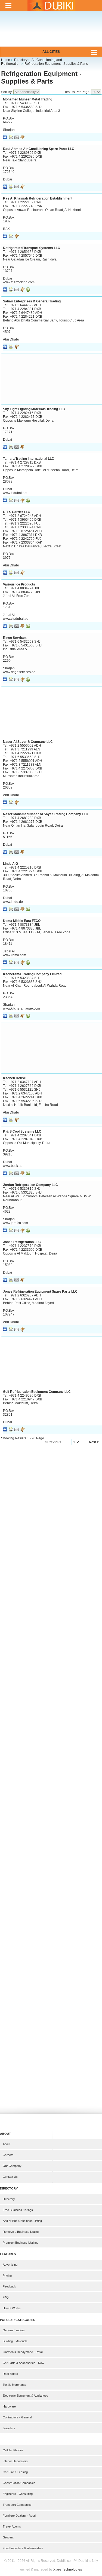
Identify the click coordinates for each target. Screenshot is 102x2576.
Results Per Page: (77, 92)
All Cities (51, 52)
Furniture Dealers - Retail (19, 2516)
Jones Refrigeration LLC (22, 1242)
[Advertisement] (51, 32)
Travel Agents (12, 2526)
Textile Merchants (14, 2385)
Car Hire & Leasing (15, 2472)
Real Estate (10, 2374)
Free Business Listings (18, 2210)
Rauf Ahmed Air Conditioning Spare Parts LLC (39, 149)
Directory (9, 2199)
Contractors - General (17, 2417)
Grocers (8, 2537)
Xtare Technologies (68, 2569)
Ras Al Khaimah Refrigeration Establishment (38, 198)
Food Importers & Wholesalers (23, 2548)
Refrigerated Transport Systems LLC (32, 248)
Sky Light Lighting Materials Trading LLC (34, 409)
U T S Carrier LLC (17, 512)
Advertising (10, 2265)
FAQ (6, 2297)
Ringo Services (15, 638)
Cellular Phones (13, 2450)
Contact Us (10, 2177)
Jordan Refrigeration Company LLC (30, 1185)
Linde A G (10, 864)
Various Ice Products (19, 584)
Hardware (9, 2406)
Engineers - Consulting (18, 2494)
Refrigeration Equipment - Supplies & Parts (41, 77)
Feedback (9, 2286)
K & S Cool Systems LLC (22, 1131)
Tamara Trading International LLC (29, 459)
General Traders (14, 2330)
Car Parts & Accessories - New (23, 2363)
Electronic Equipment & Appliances (25, 2396)
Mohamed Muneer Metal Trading (28, 99)
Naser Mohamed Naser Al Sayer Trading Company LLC (46, 814)
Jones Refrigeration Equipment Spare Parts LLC (40, 1292)
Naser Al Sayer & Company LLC (28, 742)
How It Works (12, 2308)
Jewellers (9, 2428)
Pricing (7, 2276)
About (7, 2144)
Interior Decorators (15, 2461)
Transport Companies (17, 2505)
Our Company (12, 2166)
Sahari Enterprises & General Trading (32, 301)
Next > (94, 1442)
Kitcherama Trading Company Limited (32, 974)
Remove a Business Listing (21, 2232)
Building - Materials (15, 2341)
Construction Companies (19, 2483)
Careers (8, 2155)
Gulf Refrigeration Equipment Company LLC (37, 1392)
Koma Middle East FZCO (22, 921)
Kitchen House (14, 1078)
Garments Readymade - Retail (23, 2352)
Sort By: (7, 92)
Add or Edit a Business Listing (22, 2221)
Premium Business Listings (21, 2243)
